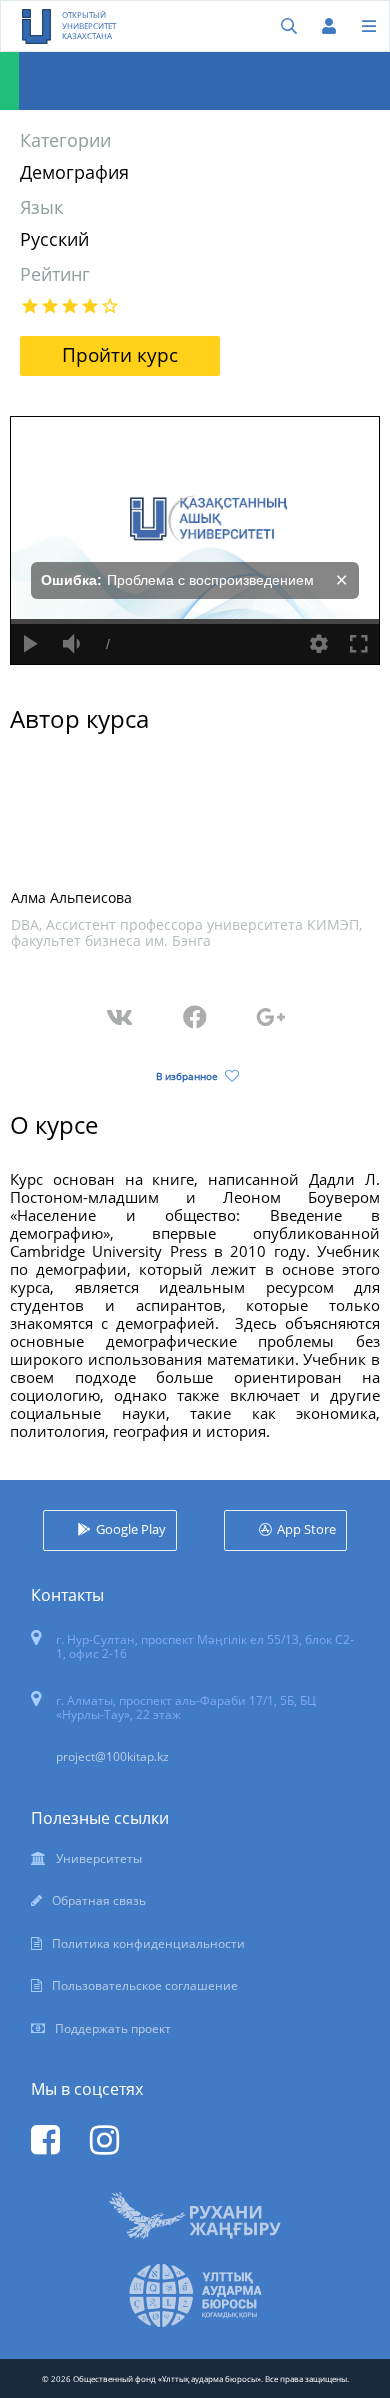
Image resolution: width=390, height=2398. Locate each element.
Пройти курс (120, 355)
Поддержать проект (113, 2028)
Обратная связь (99, 1900)
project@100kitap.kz (112, 1756)
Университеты (99, 1858)
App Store (306, 1529)
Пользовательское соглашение (145, 1985)
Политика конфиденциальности (148, 1943)
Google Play (131, 1529)
